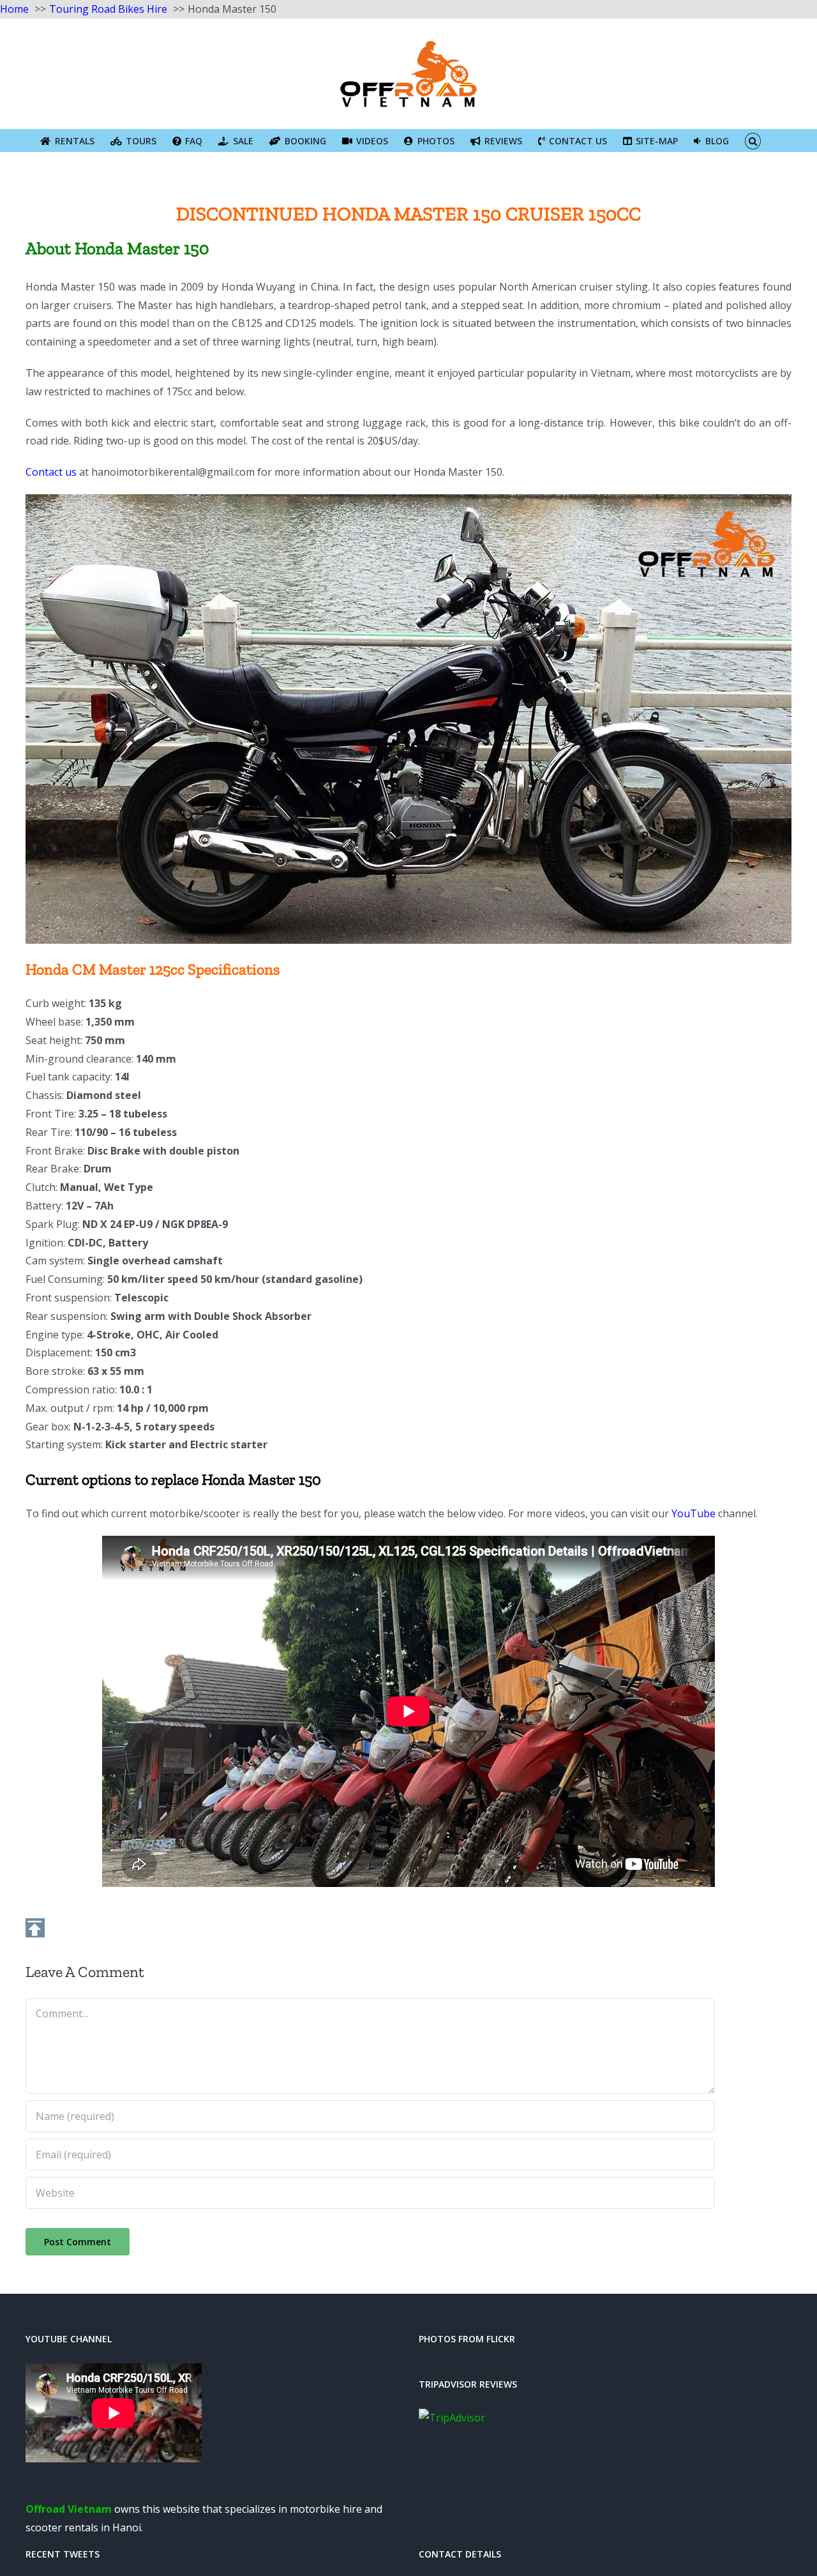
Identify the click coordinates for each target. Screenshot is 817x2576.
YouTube (693, 1513)
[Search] (753, 140)
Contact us (51, 472)
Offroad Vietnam (69, 2509)
